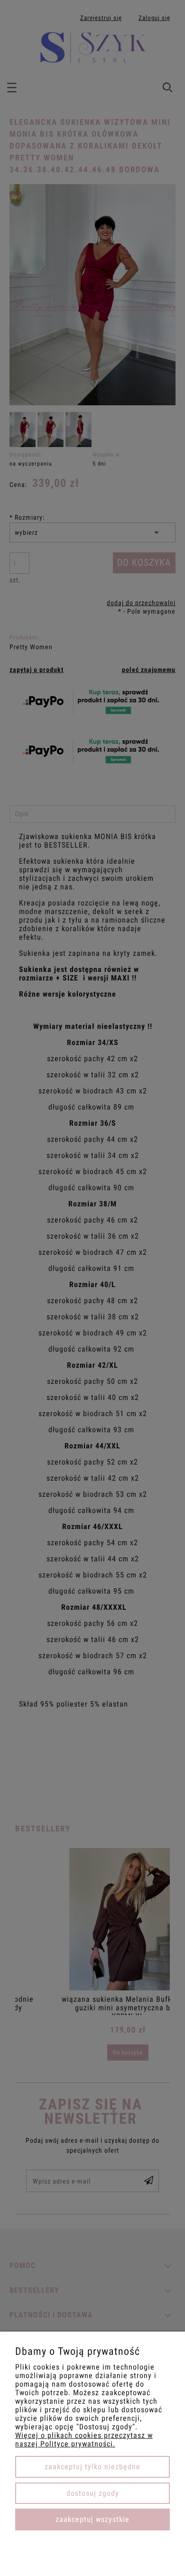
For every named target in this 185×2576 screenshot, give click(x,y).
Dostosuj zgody (93, 2493)
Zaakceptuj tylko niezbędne (92, 2467)
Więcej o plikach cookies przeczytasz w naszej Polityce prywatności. (84, 2440)
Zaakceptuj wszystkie (92, 2519)
